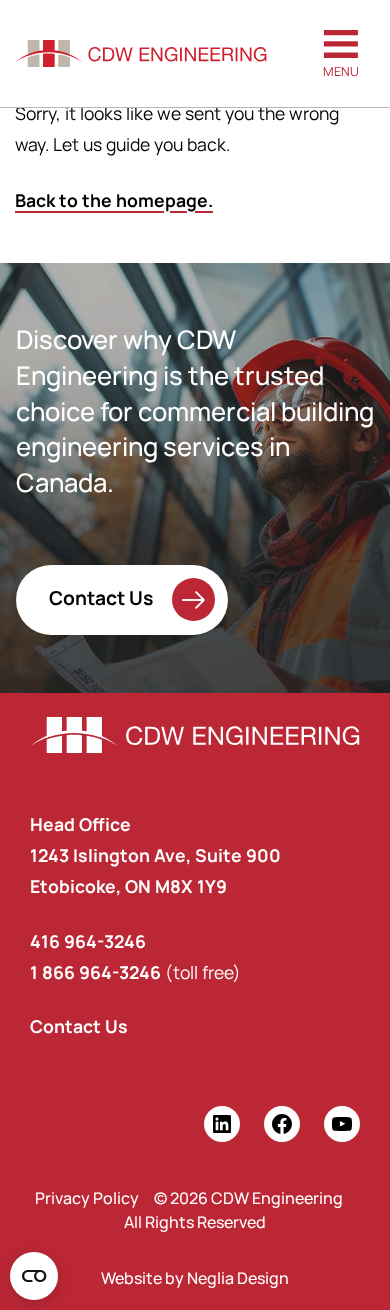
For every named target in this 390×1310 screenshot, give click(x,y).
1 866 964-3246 (95, 972)
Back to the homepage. (114, 200)
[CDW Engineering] (141, 54)
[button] (341, 53)
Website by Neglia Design (195, 1278)
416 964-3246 (88, 941)
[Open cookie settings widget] (34, 1276)
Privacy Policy (87, 1198)
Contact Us (101, 598)
